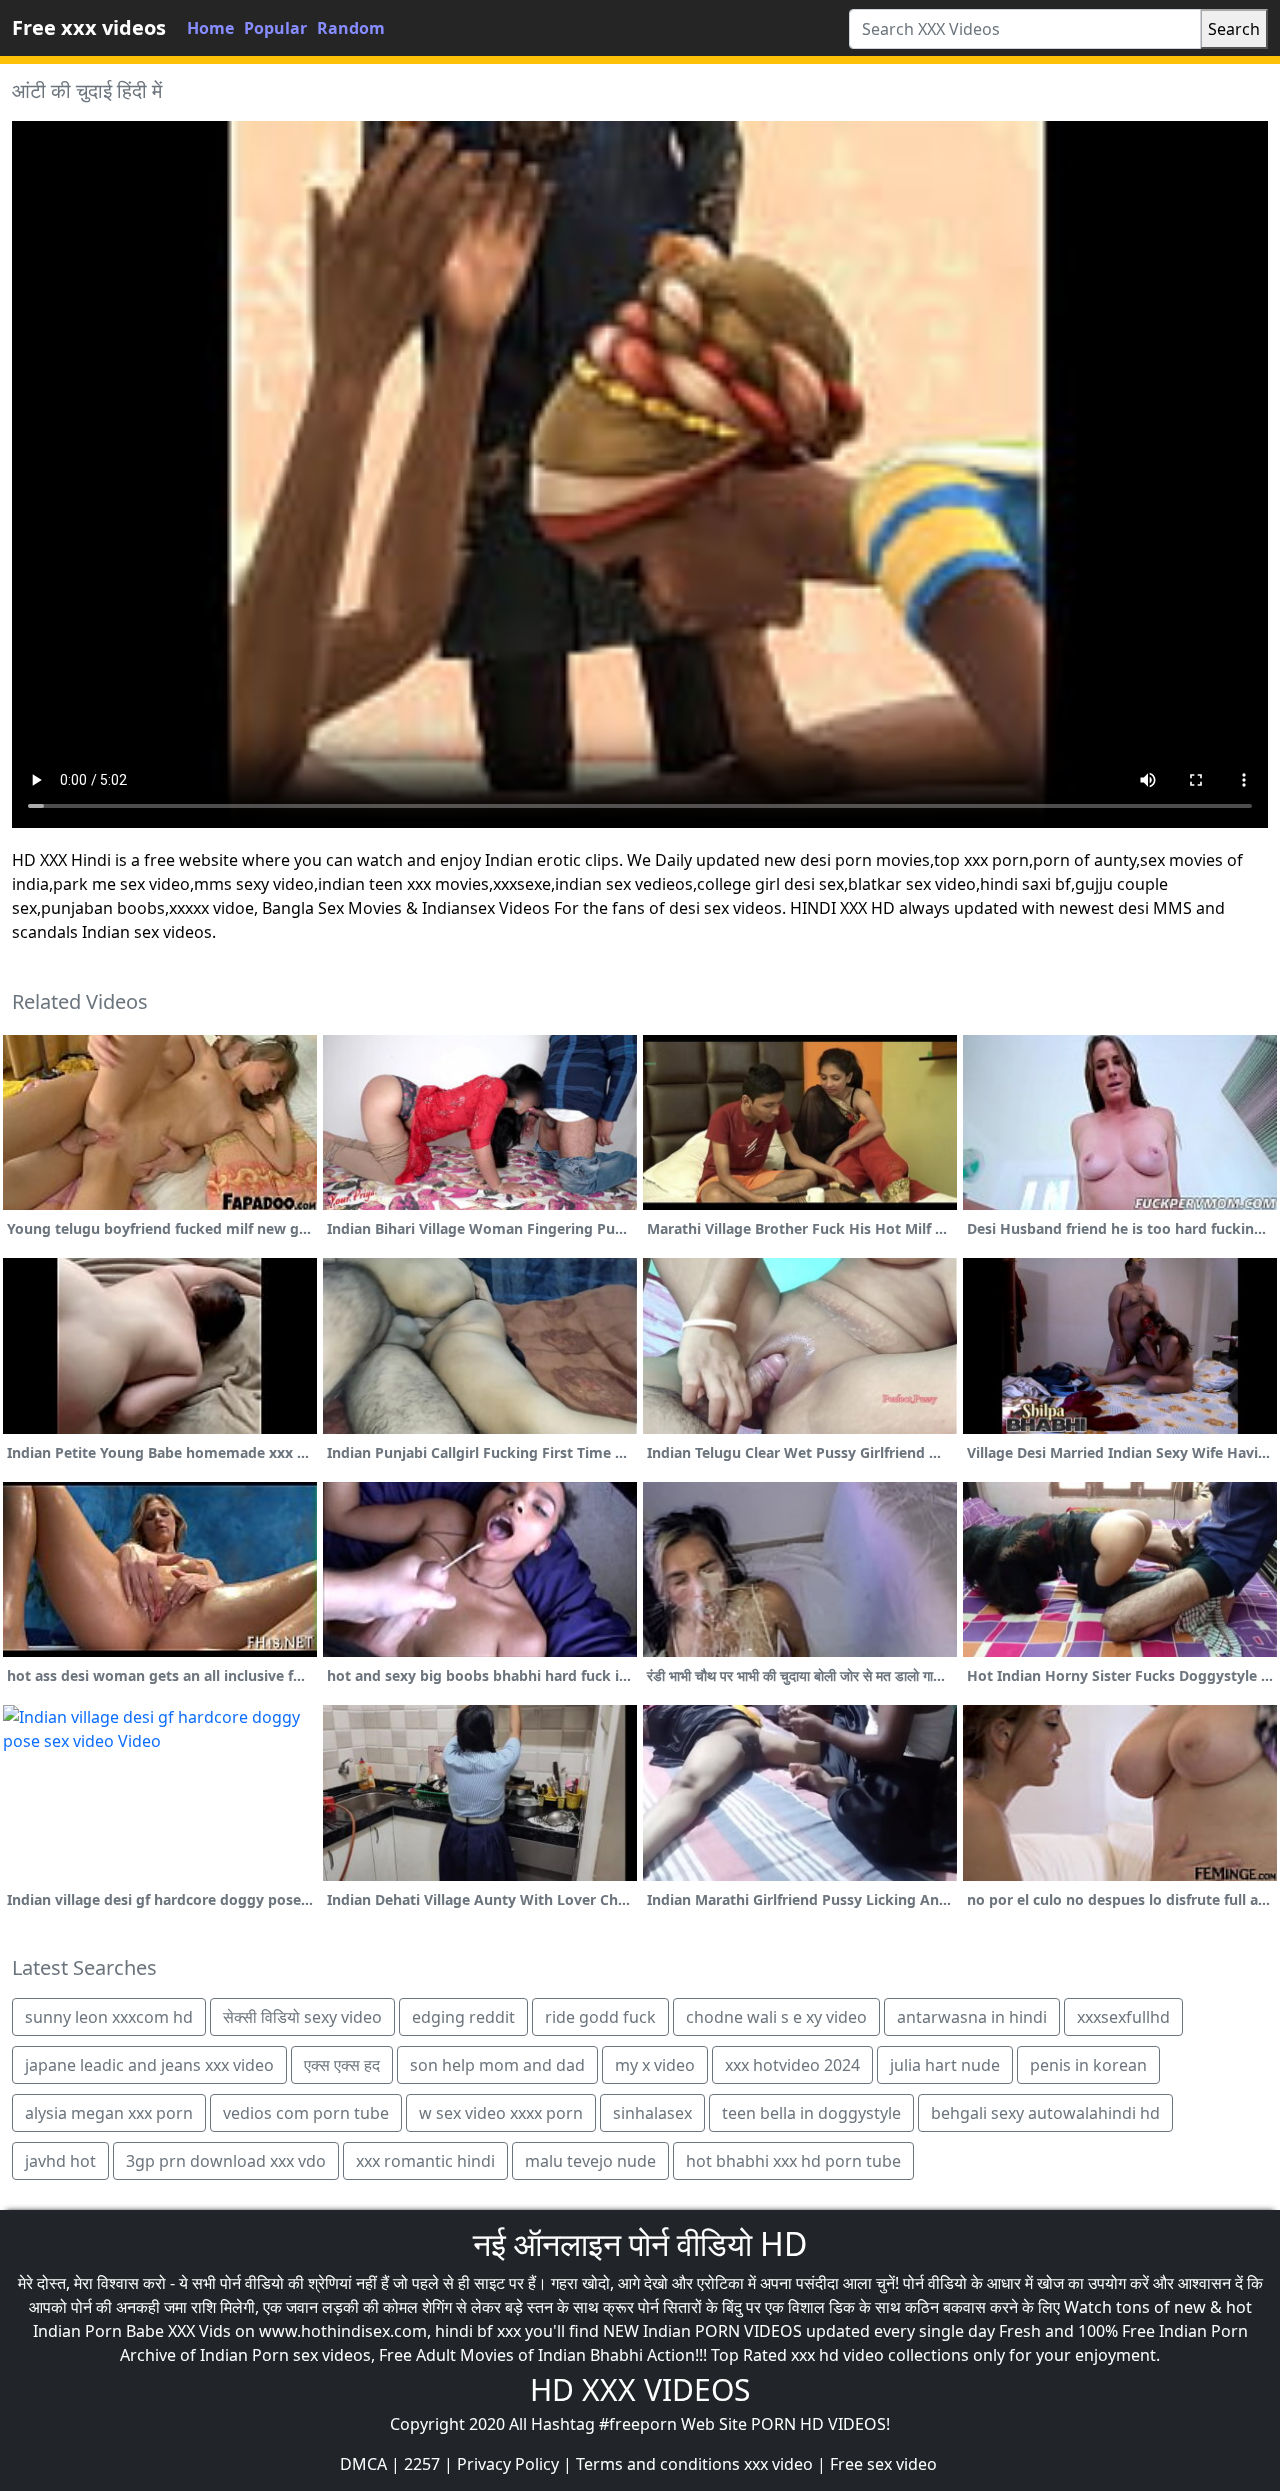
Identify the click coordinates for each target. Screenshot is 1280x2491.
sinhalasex (652, 2113)
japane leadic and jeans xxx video (149, 2065)
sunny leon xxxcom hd (109, 2017)
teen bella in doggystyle (811, 2113)
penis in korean (1088, 2065)
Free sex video (883, 2464)
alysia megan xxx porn (109, 2113)
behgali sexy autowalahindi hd (1045, 2113)
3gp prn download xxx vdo (226, 2161)
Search (1234, 29)
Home (210, 28)
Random (351, 28)
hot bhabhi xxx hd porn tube (793, 2161)
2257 (422, 2464)
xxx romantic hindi (425, 2161)
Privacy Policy (508, 2464)
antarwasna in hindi (972, 2017)
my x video (655, 2065)
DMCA (363, 2464)
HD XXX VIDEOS (640, 2389)
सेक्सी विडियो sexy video (302, 2017)
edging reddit (463, 2017)
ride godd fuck (600, 2017)
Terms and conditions (658, 2464)
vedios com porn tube (306, 2113)
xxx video (778, 2464)
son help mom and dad (497, 2065)
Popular (275, 28)
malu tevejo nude (590, 2161)
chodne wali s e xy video (776, 2017)
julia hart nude (945, 2065)
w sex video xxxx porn (501, 2113)
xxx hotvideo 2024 (792, 2065)
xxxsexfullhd (1123, 2017)
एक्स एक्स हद (342, 2065)
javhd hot (60, 2161)
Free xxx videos (89, 27)
